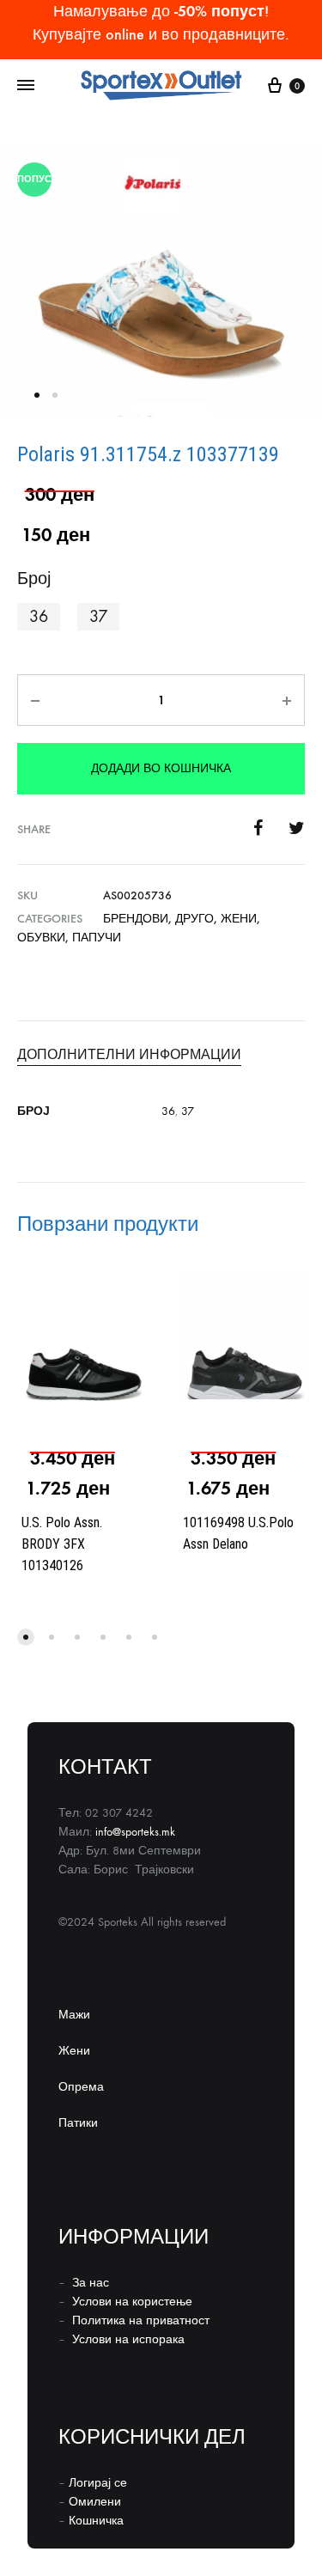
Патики (78, 2123)
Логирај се (98, 2483)
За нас (91, 2283)
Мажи (74, 2015)
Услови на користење (132, 2302)
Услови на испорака (128, 2339)
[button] (39, 617)
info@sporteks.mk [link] (135, 1832)
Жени (239, 919)
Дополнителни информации (129, 1054)
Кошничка (96, 2521)
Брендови (136, 919)
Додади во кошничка (161, 768)
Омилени (95, 2502)
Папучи (97, 938)
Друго (194, 919)
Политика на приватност (141, 2320)
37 (188, 1111)
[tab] (161, 1055)
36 (168, 1111)
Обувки (41, 938)
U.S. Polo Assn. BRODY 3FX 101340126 (62, 1544)
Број (34, 579)
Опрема (81, 2087)
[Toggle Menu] (26, 86)
